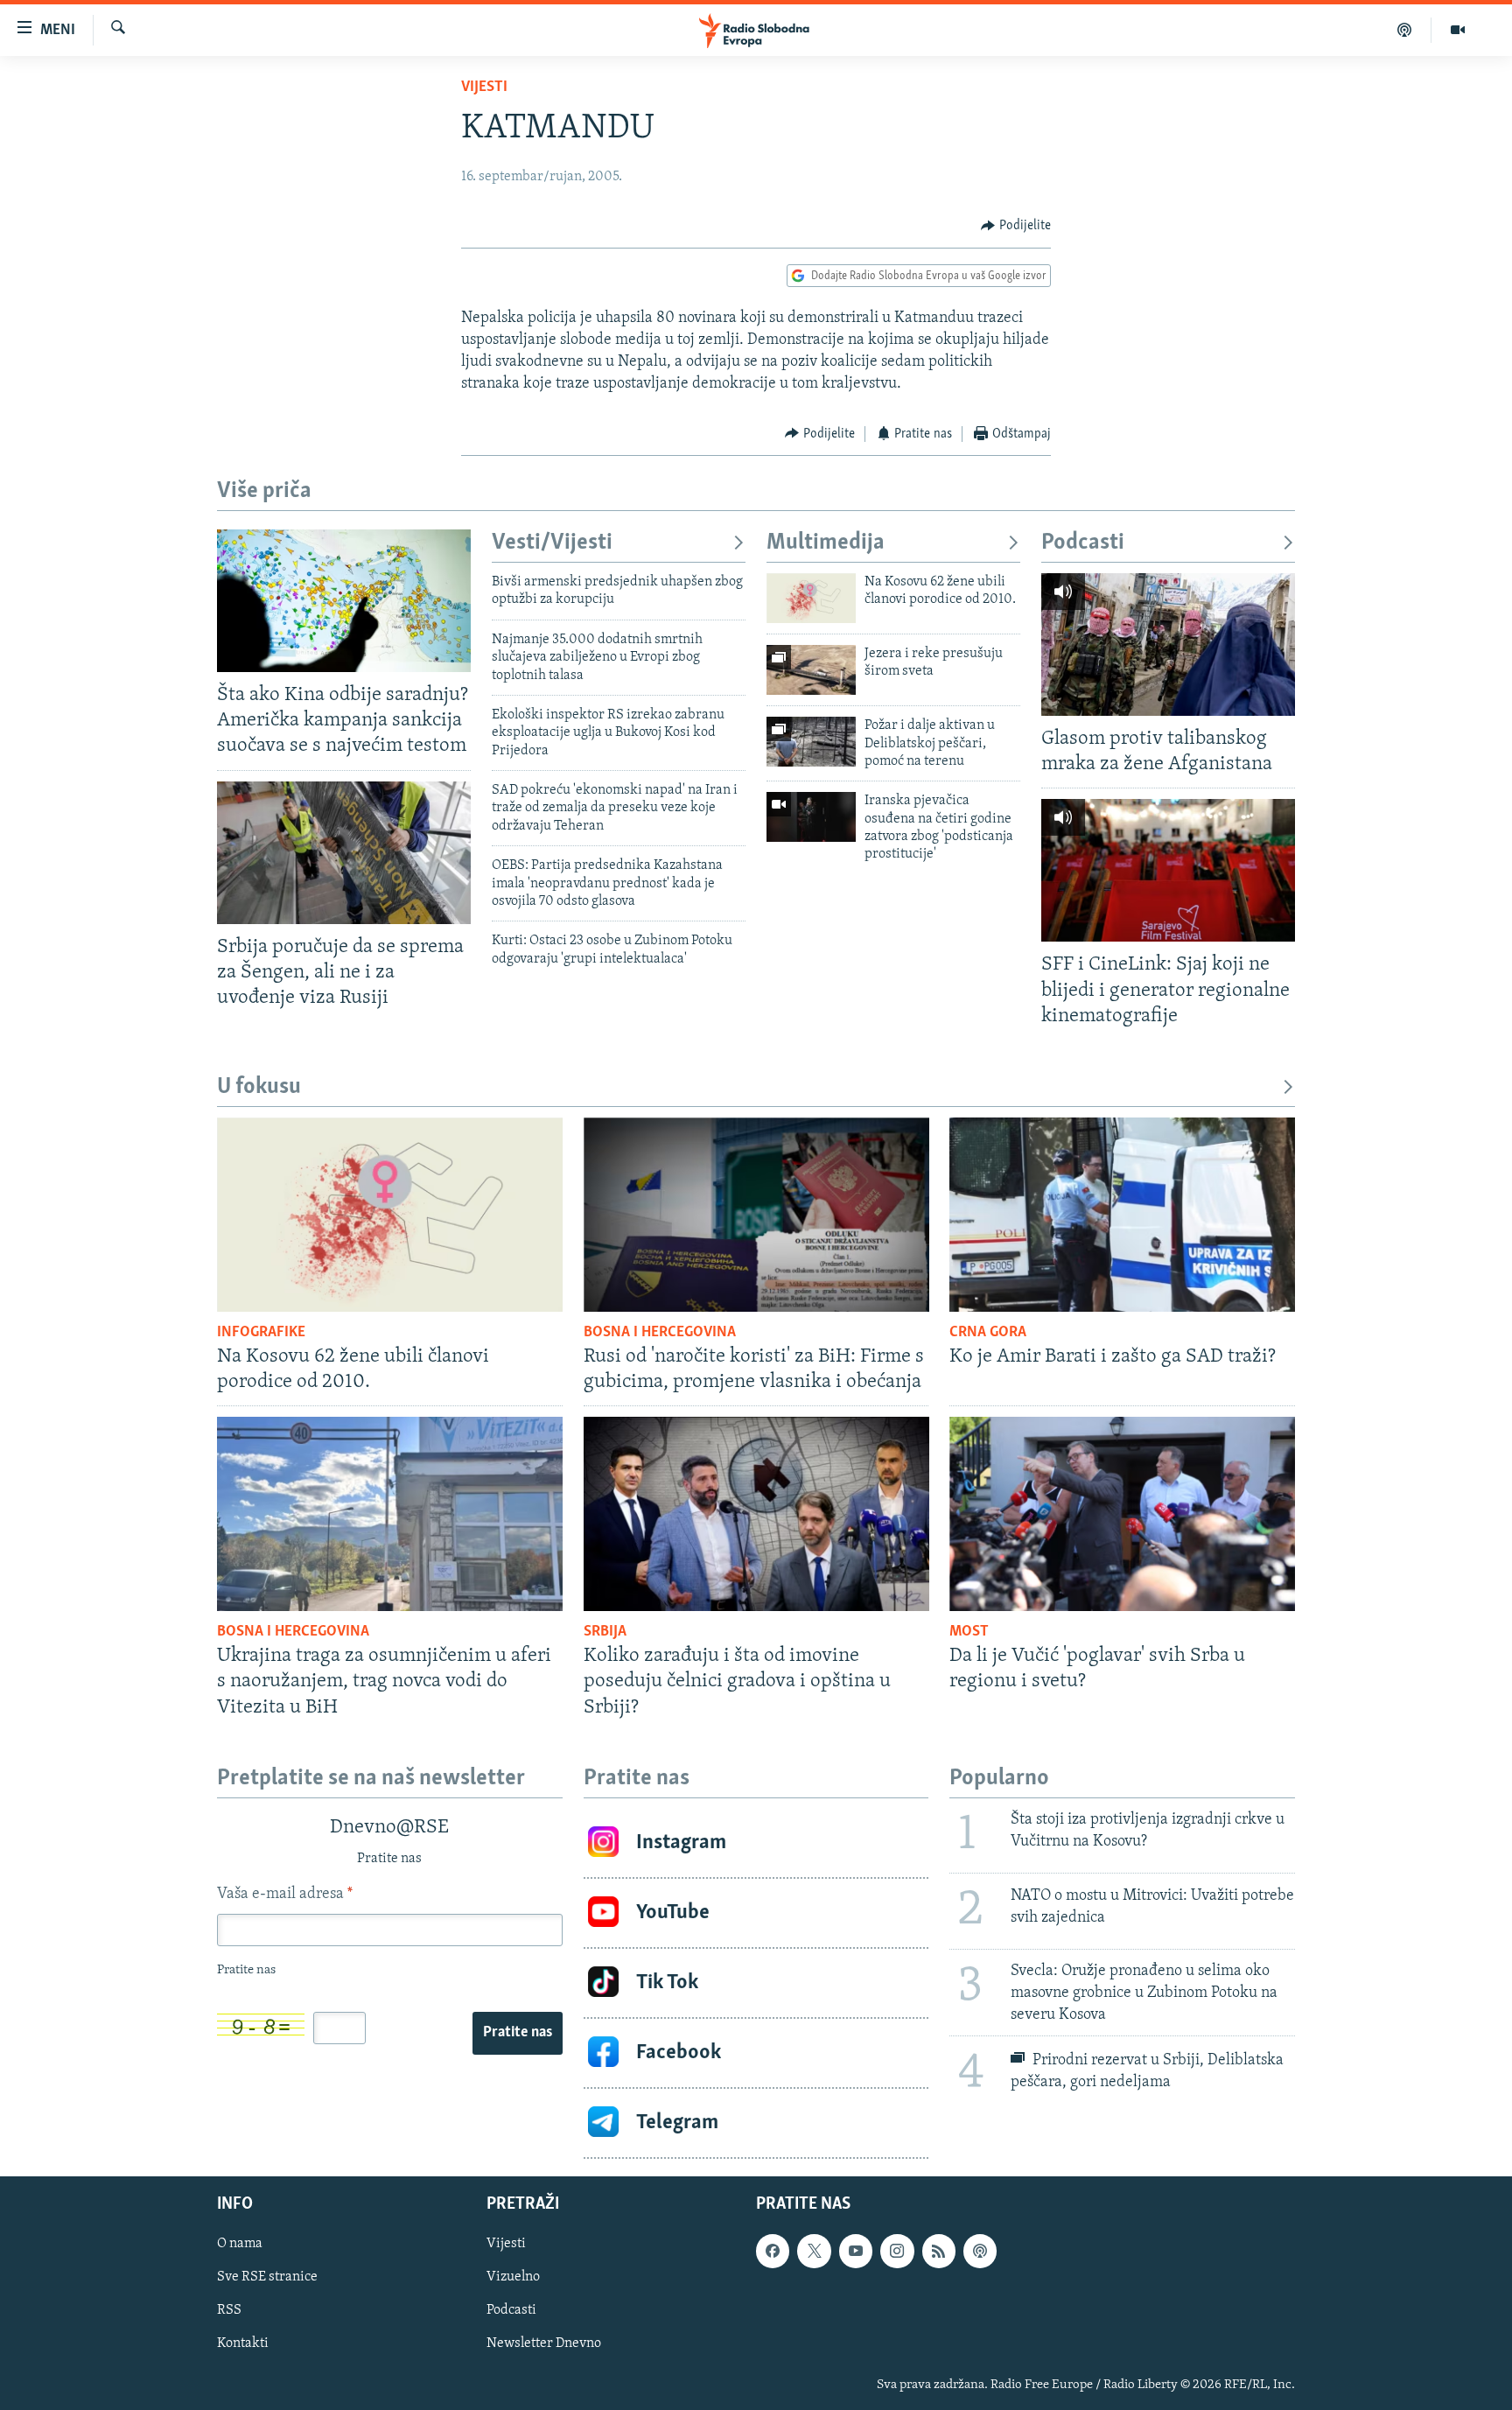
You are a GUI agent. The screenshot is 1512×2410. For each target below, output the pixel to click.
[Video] (1458, 30)
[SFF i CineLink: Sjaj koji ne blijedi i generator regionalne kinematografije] (1168, 870)
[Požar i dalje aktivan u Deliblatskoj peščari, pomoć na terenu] (811, 742)
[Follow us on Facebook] (773, 2251)
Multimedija (826, 543)
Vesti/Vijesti (552, 543)
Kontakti (243, 2343)
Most (969, 1632)
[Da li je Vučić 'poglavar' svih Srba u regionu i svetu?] (1122, 1514)
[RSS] (939, 2251)
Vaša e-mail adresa (285, 1895)
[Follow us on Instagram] (897, 2251)
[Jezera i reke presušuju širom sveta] (811, 670)
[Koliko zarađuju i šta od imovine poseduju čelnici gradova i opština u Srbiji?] (756, 1514)
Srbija (605, 1632)
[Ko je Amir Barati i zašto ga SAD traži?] (1122, 1215)
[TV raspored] (980, 2251)
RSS (229, 2310)
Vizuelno (513, 2277)
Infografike (261, 1333)
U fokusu (259, 1087)
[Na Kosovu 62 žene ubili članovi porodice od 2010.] (811, 598)
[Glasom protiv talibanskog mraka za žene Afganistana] (1168, 645)
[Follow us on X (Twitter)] (814, 2251)
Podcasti (1083, 543)
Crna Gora (988, 1333)
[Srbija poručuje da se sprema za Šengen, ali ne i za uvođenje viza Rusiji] (344, 853)
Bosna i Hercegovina (660, 1333)
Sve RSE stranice (267, 2277)
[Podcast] (1405, 30)
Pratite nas (518, 2033)
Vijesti (484, 88)
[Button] (1016, 226)
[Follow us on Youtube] (856, 2251)
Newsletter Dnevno (544, 2343)
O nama (240, 2244)
